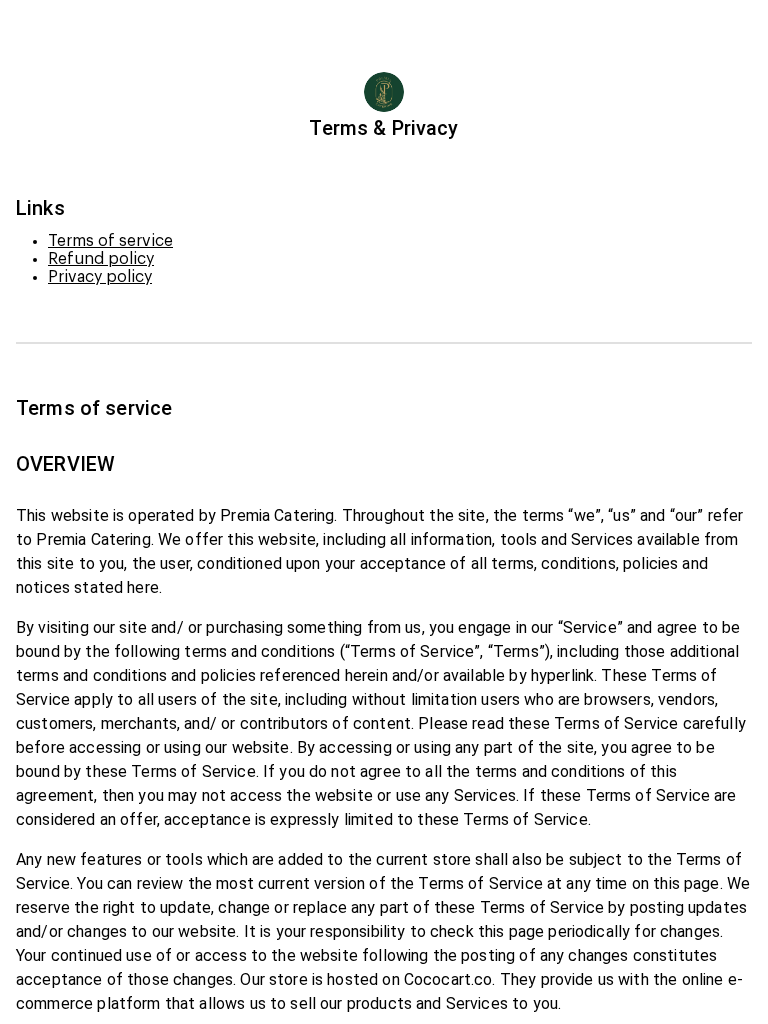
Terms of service (110, 241)
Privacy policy (100, 277)
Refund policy (101, 259)
